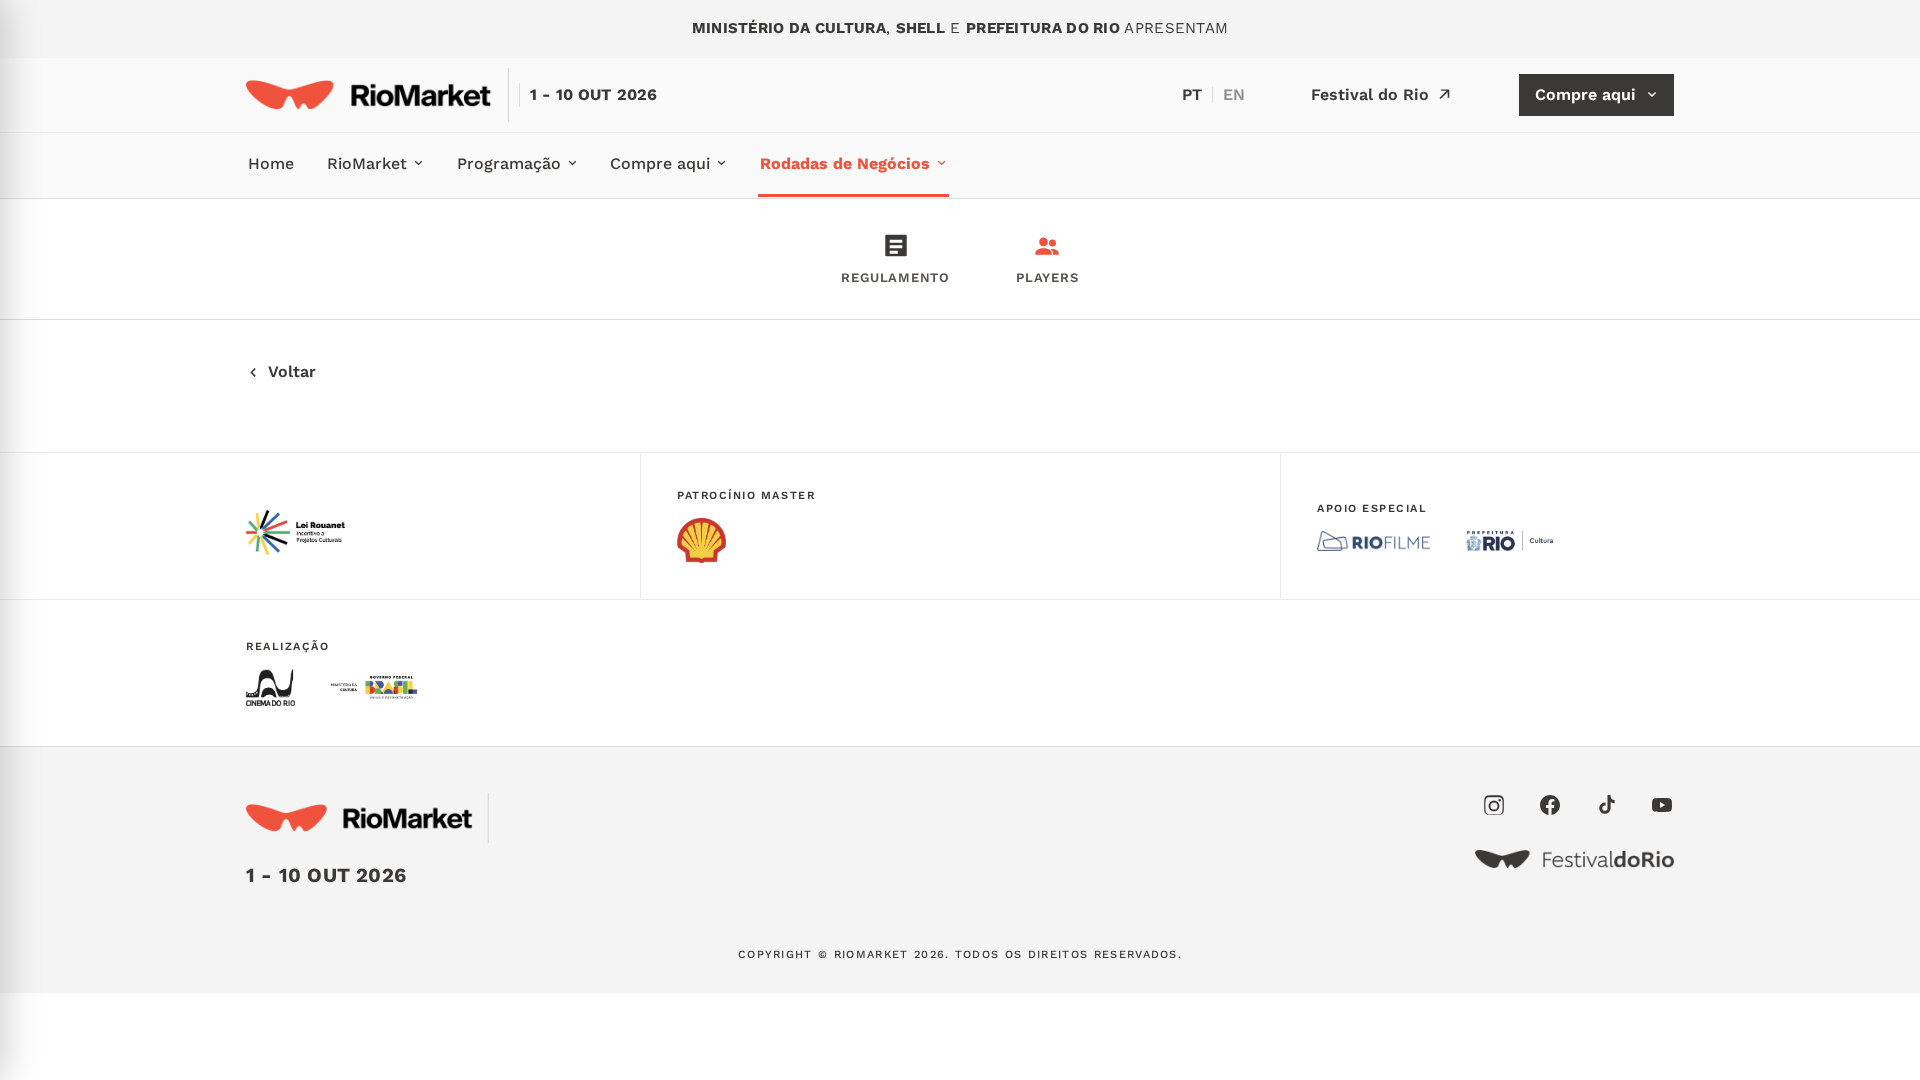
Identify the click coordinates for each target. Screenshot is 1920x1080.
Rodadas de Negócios (845, 163)
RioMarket (367, 163)
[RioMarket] (377, 95)
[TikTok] (1606, 805)
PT (1192, 94)
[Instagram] (1494, 805)
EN (1234, 94)
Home (271, 163)
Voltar (292, 371)
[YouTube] (1662, 805)
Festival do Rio (1370, 94)
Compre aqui (1585, 94)
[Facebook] (1550, 805)
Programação (509, 163)
